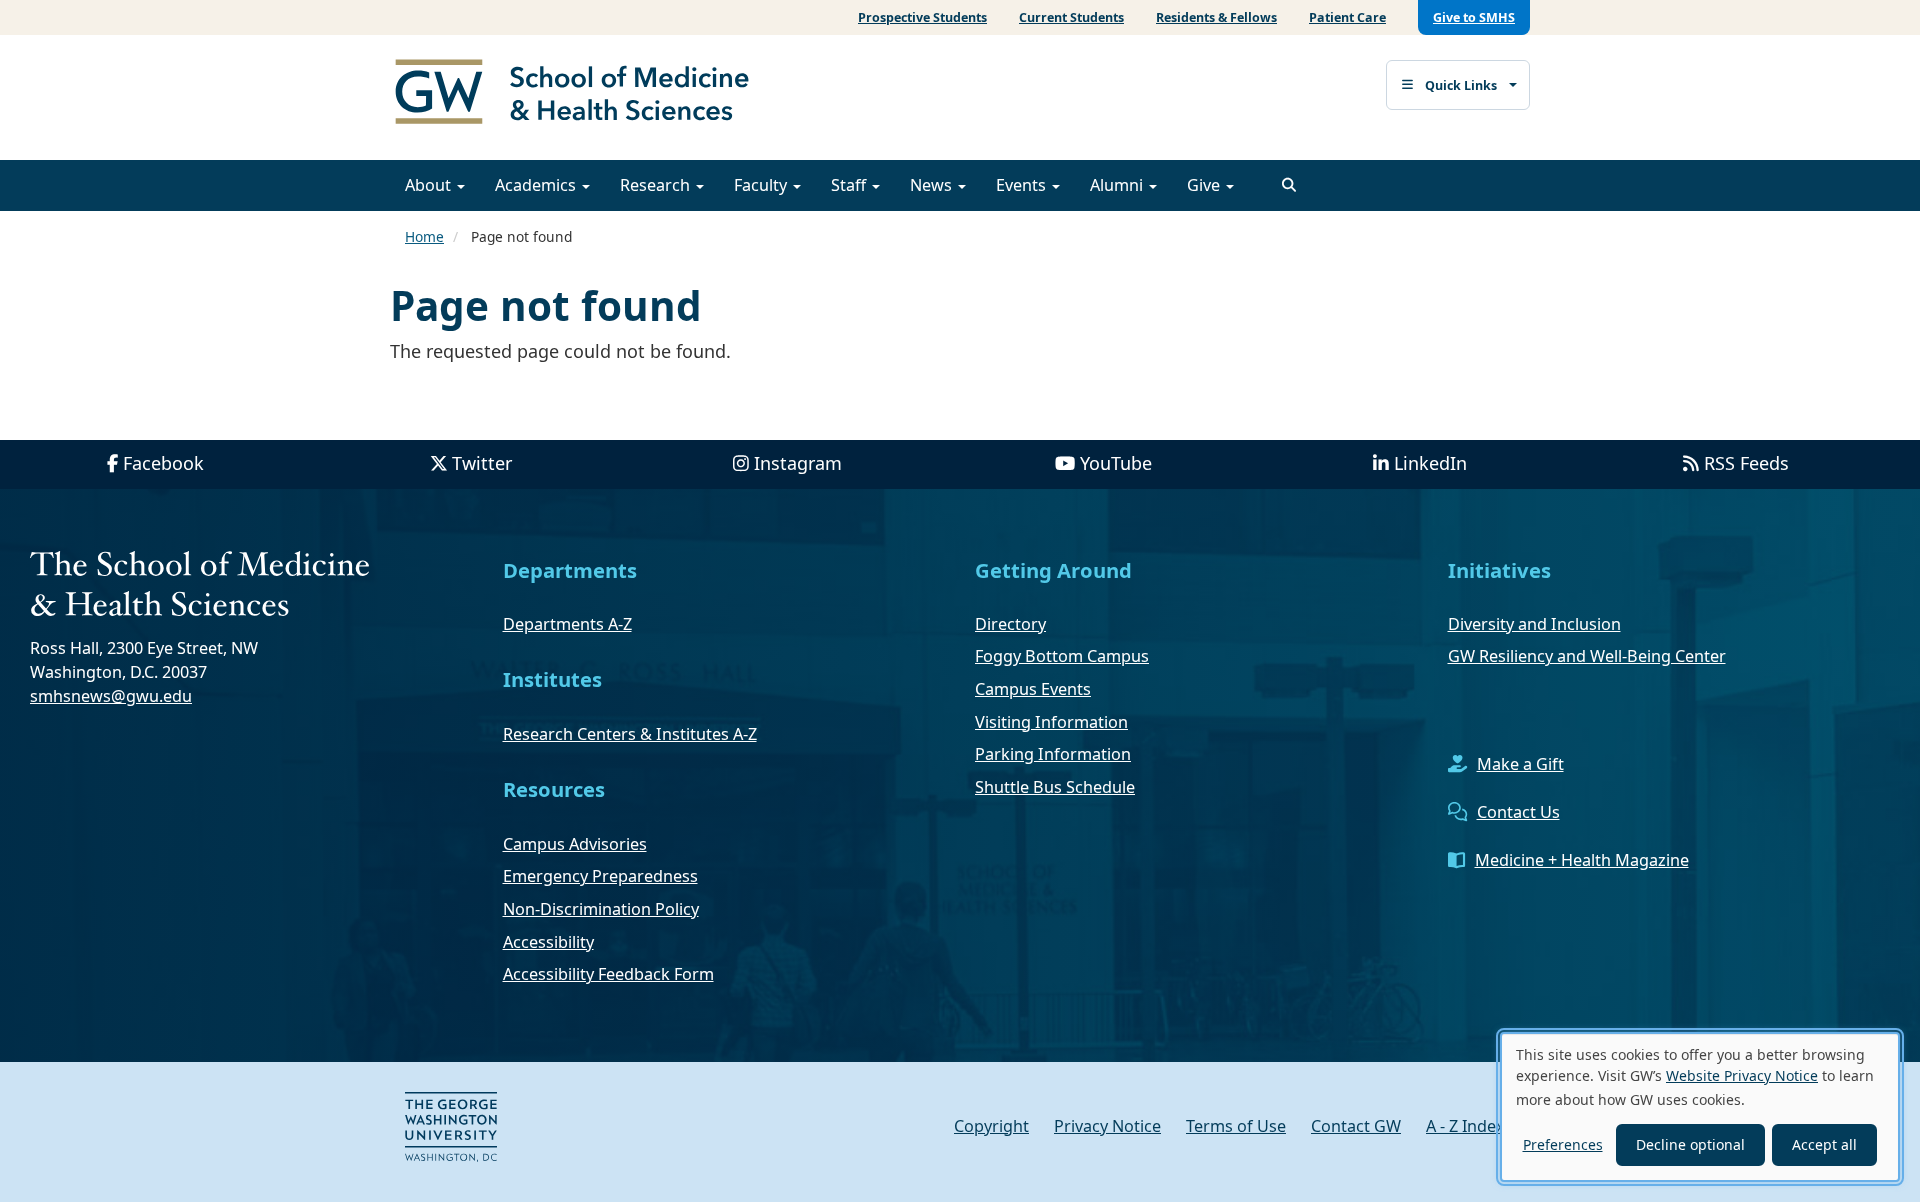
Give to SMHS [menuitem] (1474, 17)
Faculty (762, 185)
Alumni (1118, 185)
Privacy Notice (1107, 1126)
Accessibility (548, 942)
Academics (537, 185)
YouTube (1116, 463)
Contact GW (1356, 1126)
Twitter (482, 463)
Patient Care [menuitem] (1347, 17)
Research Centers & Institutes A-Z (630, 734)
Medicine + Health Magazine (1582, 860)
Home (424, 236)
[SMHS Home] (580, 94)
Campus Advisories (575, 844)
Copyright (991, 1126)
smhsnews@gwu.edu (111, 696)
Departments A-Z (567, 624)
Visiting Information (1051, 722)
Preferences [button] (1563, 1144)
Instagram (798, 463)
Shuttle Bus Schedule (1055, 787)
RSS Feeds (1746, 463)
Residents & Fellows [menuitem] (1216, 17)
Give (1205, 185)
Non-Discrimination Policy (601, 909)
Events (1023, 185)
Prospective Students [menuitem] (922, 17)
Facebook (163, 463)
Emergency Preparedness (600, 876)
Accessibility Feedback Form (608, 974)
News (933, 185)
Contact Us (1518, 812)
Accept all (1824, 1144)
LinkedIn (1430, 463)
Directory (1010, 624)
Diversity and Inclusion (1534, 624)
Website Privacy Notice (1742, 1075)
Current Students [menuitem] (1071, 17)
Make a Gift (1520, 764)
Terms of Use (1236, 1126)
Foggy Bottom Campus (1062, 656)
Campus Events (1033, 689)
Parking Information (1053, 754)
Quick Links (1461, 85)
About (430, 185)
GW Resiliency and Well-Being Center (1587, 656)
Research (657, 185)
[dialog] (1700, 1107)
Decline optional (1690, 1144)
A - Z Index (1465, 1126)
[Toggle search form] (1289, 185)
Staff (850, 185)
